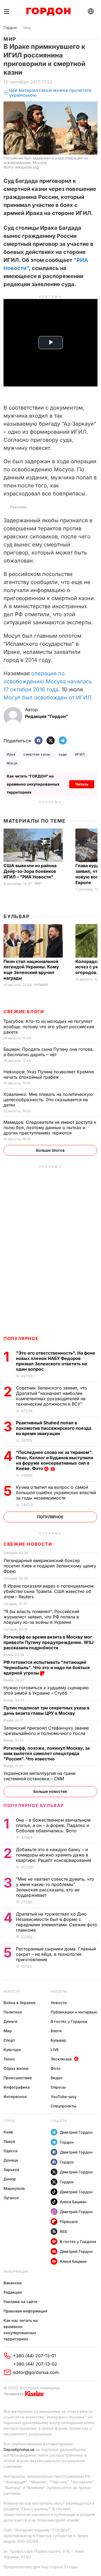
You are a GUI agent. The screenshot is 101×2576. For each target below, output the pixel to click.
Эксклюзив (61, 2059)
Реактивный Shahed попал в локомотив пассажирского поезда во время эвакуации (54, 1428)
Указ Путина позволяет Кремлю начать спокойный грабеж (49, 1074)
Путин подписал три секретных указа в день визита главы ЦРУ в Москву (46, 1710)
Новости (12, 1991)
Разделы (59, 1991)
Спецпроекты (63, 2106)
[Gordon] (48, 12)
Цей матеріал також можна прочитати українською (50, 93)
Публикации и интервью (74, 2012)
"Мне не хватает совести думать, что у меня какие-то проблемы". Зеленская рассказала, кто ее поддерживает (55, 1887)
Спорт (9, 2040)
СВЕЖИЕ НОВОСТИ (28, 1544)
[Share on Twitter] (51, 741)
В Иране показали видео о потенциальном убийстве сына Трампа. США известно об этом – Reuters (48, 1591)
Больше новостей (50, 1791)
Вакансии (13, 2283)
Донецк (11, 2160)
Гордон (10, 28)
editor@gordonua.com (36, 2372)
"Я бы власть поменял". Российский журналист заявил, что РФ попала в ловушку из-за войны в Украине (41, 1617)
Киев (8, 2132)
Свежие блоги (24, 1012)
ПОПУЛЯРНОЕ (21, 1338)
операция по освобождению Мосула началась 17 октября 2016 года (48, 681)
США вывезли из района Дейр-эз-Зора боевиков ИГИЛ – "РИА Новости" (30, 871)
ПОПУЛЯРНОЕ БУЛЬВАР (34, 1805)
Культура (12, 2050)
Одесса (11, 2151)
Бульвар (17, 916)
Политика (13, 2012)
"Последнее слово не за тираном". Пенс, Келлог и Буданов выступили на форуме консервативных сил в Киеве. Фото (55, 1460)
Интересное (15, 2097)
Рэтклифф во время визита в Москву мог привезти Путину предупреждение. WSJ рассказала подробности (48, 1642)
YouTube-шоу (64, 2097)
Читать (82, 784)
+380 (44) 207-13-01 (34, 2356)
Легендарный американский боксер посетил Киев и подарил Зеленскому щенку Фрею (50, 1566)
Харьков (11, 2170)
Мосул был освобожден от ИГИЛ (47, 698)
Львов (9, 2141)
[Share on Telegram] (63, 741)
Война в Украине (20, 2003)
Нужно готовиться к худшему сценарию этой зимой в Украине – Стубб (46, 1690)
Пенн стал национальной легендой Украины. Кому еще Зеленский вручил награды (31, 970)
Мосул (12, 763)
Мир (27, 28)
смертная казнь (37, 754)
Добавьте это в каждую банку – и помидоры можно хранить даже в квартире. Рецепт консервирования (54, 1855)
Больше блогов (50, 1150)
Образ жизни (16, 2068)
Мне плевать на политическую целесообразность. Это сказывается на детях (48, 1100)
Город (9, 2121)
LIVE (55, 2050)
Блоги (56, 2031)
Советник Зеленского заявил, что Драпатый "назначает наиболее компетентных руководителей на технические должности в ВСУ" (51, 1396)
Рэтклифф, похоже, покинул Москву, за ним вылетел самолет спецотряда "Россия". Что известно (47, 1753)
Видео (57, 2078)
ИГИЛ (80, 754)
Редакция (13, 2292)
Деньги (11, 2021)
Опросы (58, 2087)
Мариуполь (14, 2188)
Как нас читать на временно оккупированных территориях (21, 2330)
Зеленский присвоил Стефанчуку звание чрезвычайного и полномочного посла (46, 1731)
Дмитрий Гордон (76, 2132)
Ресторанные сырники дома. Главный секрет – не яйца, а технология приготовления (56, 1954)
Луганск (11, 2198)
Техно (9, 2059)
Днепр (10, 2179)
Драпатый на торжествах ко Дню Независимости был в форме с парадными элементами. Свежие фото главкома (57, 1922)
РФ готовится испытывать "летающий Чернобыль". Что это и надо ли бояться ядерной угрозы (47, 1668)
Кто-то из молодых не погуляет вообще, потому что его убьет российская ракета (49, 1027)
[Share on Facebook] (39, 741)
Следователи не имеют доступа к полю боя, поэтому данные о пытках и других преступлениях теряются (50, 1128)
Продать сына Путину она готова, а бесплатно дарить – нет (49, 1052)
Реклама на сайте (20, 2302)
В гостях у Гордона (69, 2021)
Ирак (11, 754)
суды (63, 754)
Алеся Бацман (73, 2202)
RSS (63, 2232)
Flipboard (69, 2222)
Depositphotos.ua (19, 2449)
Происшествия (18, 2078)
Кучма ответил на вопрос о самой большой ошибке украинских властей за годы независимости (56, 1493)
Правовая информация (25, 2311)
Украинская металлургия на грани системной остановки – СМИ (39, 1776)
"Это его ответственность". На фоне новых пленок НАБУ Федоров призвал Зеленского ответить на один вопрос (56, 1361)
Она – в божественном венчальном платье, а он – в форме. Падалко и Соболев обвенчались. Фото (53, 1825)
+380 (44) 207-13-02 (35, 2364)
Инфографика (17, 2087)
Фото (56, 2068)
